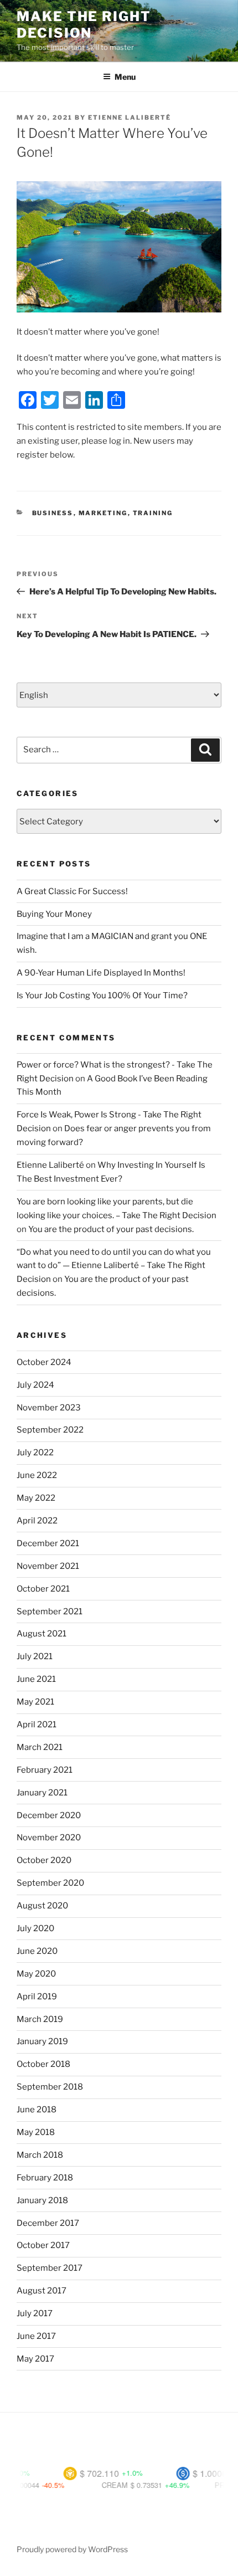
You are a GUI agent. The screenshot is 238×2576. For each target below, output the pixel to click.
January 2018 (42, 2200)
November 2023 (49, 1408)
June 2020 (37, 1951)
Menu (125, 77)
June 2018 (37, 2110)
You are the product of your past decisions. (111, 1229)
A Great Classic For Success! (72, 891)
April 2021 (37, 1725)
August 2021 (42, 1634)
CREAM (95, 2485)
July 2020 (35, 1928)
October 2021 (43, 1589)
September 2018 (50, 2087)
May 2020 (36, 1974)
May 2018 (36, 2132)
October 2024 (44, 1362)
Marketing (103, 513)
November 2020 (49, 1838)
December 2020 (49, 1815)
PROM (206, 2485)
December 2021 (48, 1543)
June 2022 (37, 1475)
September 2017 (50, 2268)
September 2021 (50, 1612)
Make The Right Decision (84, 25)
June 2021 (36, 1679)
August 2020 (42, 1906)
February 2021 (45, 1770)
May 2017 (35, 2359)
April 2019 (37, 1997)
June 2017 (36, 2336)
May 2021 (35, 1702)
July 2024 (35, 1385)
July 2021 (35, 1656)
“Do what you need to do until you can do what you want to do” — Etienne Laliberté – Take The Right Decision (114, 1266)
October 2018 (43, 2064)
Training (153, 513)
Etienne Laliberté (130, 117)
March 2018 (40, 2155)
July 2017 (35, 2313)
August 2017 (42, 2291)
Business (53, 513)
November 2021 (48, 1566)
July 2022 (35, 1453)
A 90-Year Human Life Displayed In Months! (101, 973)
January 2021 (42, 1793)
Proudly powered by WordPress (72, 2549)
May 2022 (36, 1498)
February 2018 (45, 2178)
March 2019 (40, 2019)
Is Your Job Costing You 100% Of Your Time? (102, 995)
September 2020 (50, 1883)
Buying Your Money (54, 914)
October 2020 (44, 1860)
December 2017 (48, 2223)
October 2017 (43, 2245)
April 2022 (37, 1521)
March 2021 (40, 1747)
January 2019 (42, 2041)
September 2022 (50, 1430)
